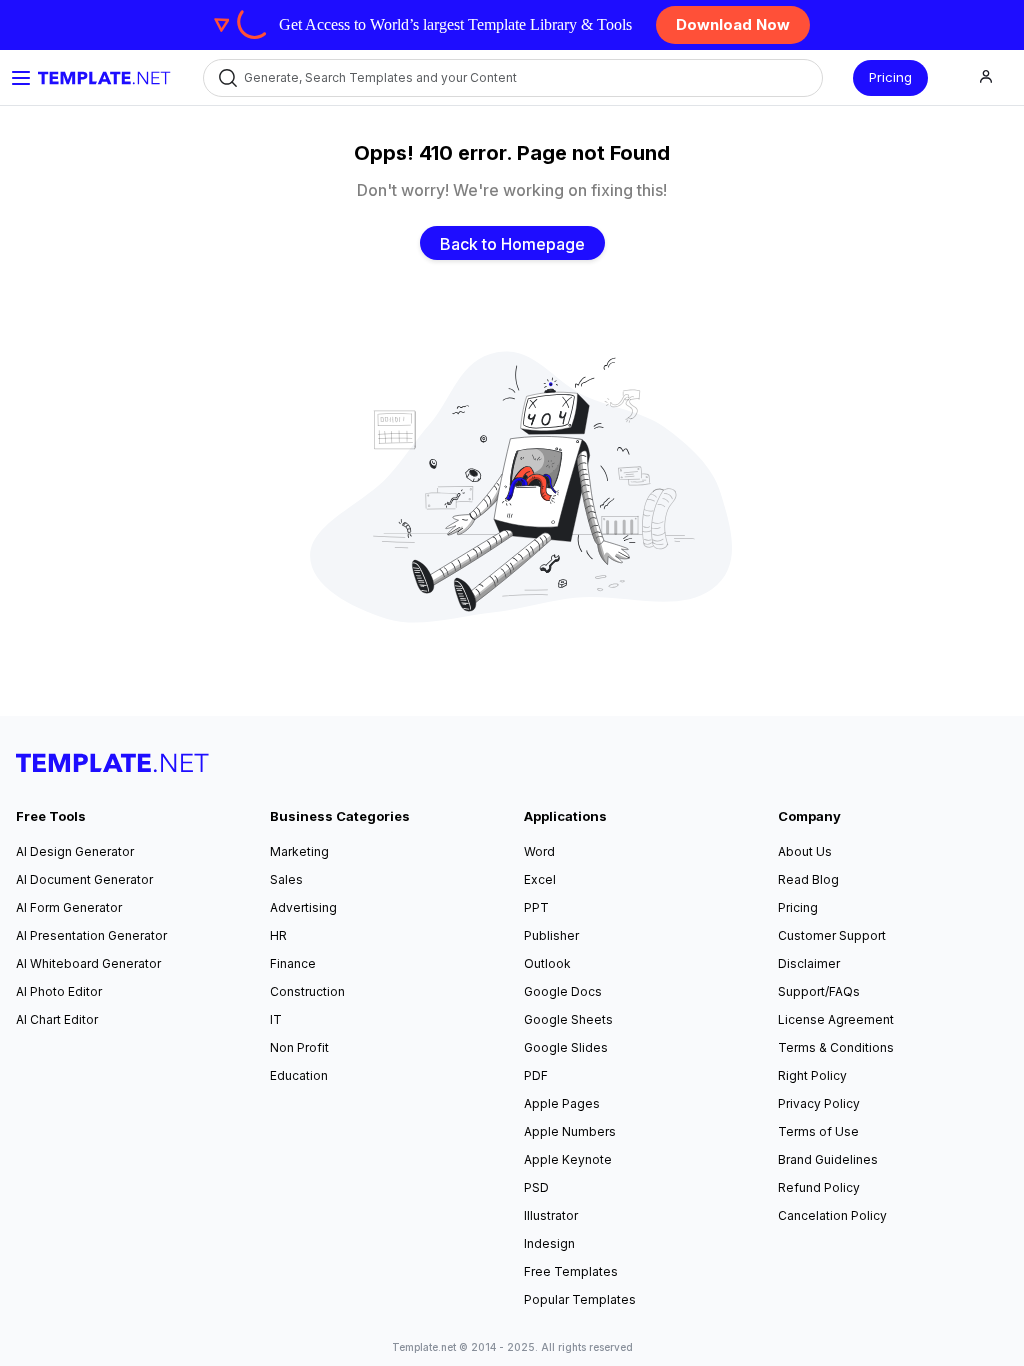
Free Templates (571, 1271)
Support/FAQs (819, 991)
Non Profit (299, 1047)
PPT (536, 907)
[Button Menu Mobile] (21, 78)
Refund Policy (819, 1187)
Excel (540, 879)
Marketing (299, 851)
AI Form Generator (69, 907)
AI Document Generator (84, 879)
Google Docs (563, 991)
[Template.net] (104, 78)
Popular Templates (580, 1299)
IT (276, 1019)
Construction (307, 991)
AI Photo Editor (59, 991)
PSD (536, 1187)
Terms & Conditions (836, 1047)
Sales (286, 879)
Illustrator (551, 1215)
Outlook (547, 963)
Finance (293, 963)
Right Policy (812, 1075)
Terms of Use (818, 1131)
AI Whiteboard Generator (88, 963)
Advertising (303, 907)
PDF (536, 1075)
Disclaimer (809, 963)
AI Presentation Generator (91, 935)
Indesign (549, 1243)
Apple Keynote (568, 1159)
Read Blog (808, 879)
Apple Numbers (570, 1131)
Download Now (733, 24)
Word (539, 851)
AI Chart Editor (57, 1019)
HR (278, 935)
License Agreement (836, 1019)
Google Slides (566, 1047)
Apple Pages (562, 1103)
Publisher (551, 935)
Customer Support (832, 935)
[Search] (226, 77)
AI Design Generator (75, 851)
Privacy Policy (819, 1103)
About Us (805, 851)
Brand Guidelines (828, 1159)
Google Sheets (568, 1019)
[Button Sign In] (986, 77)
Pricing (890, 77)
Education (299, 1075)
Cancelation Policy (832, 1215)
